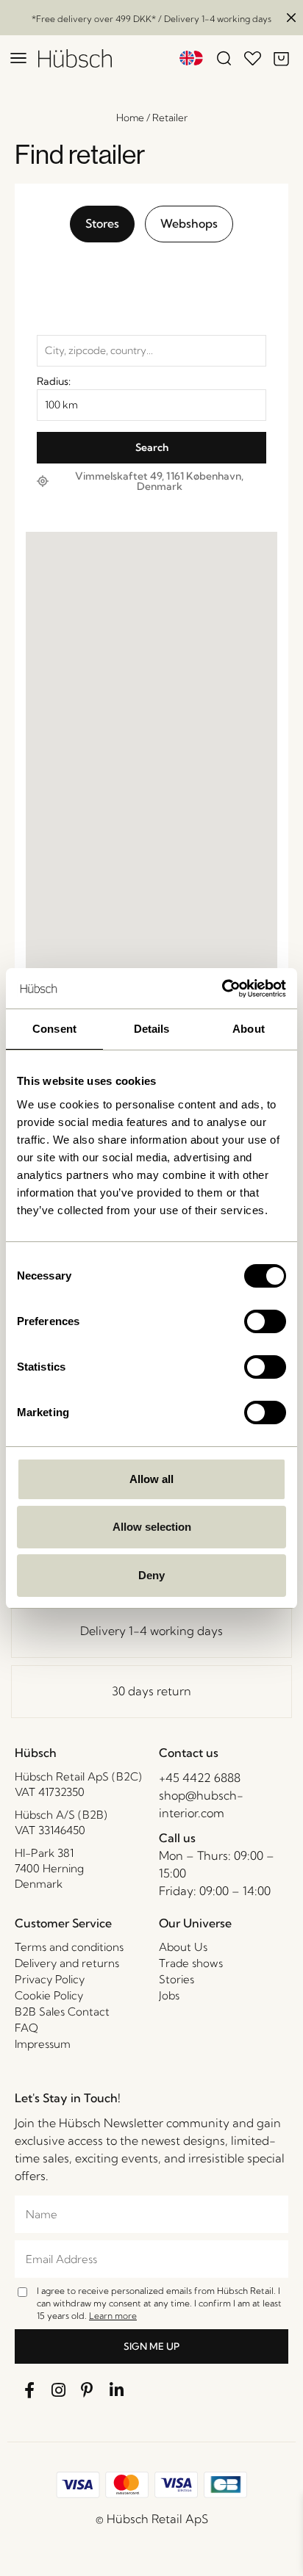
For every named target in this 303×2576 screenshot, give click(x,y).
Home (130, 118)
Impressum (43, 2044)
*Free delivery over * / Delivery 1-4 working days (151, 19)
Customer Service (63, 1923)
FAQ (26, 2028)
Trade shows (191, 1963)
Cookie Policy (49, 1995)
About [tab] (249, 1029)
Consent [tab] (54, 1029)
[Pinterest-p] (88, 2390)
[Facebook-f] (29, 2390)
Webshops (189, 223)
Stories (177, 1979)
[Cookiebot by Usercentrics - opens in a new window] (222, 989)
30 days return (151, 1691)
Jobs (169, 1995)
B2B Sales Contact (62, 2012)
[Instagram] (59, 2390)
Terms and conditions (69, 1947)
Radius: (54, 381)
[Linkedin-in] (117, 2390)
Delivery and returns (67, 1963)
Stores (102, 223)
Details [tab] (152, 1029)
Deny (151, 1575)
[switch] (265, 1321)
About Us (183, 1947)
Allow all (151, 1479)
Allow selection (152, 1527)
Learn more (113, 2316)
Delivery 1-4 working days (151, 1631)
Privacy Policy (50, 1979)
